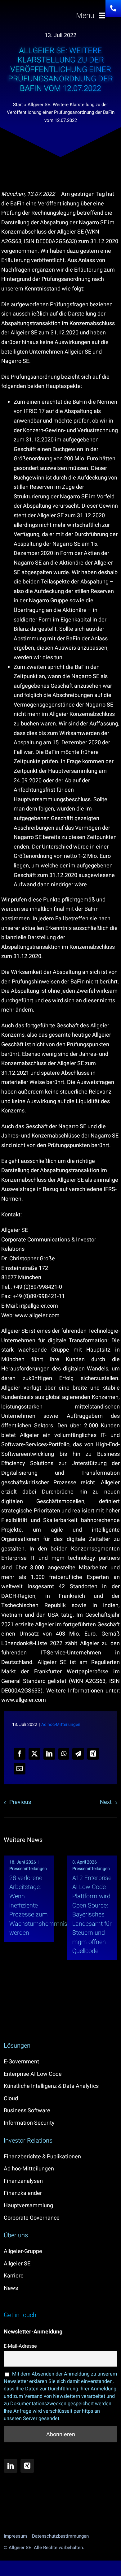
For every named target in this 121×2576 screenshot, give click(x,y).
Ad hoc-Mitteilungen (61, 1725)
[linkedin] (11, 2466)
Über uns (16, 2235)
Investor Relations (28, 2141)
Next (106, 1802)
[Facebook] (20, 1754)
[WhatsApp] (64, 1754)
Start (18, 105)
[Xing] (93, 1754)
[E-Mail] (20, 1769)
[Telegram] (78, 1754)
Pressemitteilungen (28, 1869)
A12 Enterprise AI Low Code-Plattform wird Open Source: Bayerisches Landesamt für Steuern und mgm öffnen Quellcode (92, 1915)
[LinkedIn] (49, 1754)
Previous (20, 1802)
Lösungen (17, 2046)
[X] (34, 1754)
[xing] (27, 2466)
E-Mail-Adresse (20, 2346)
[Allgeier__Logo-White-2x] (34, 14)
